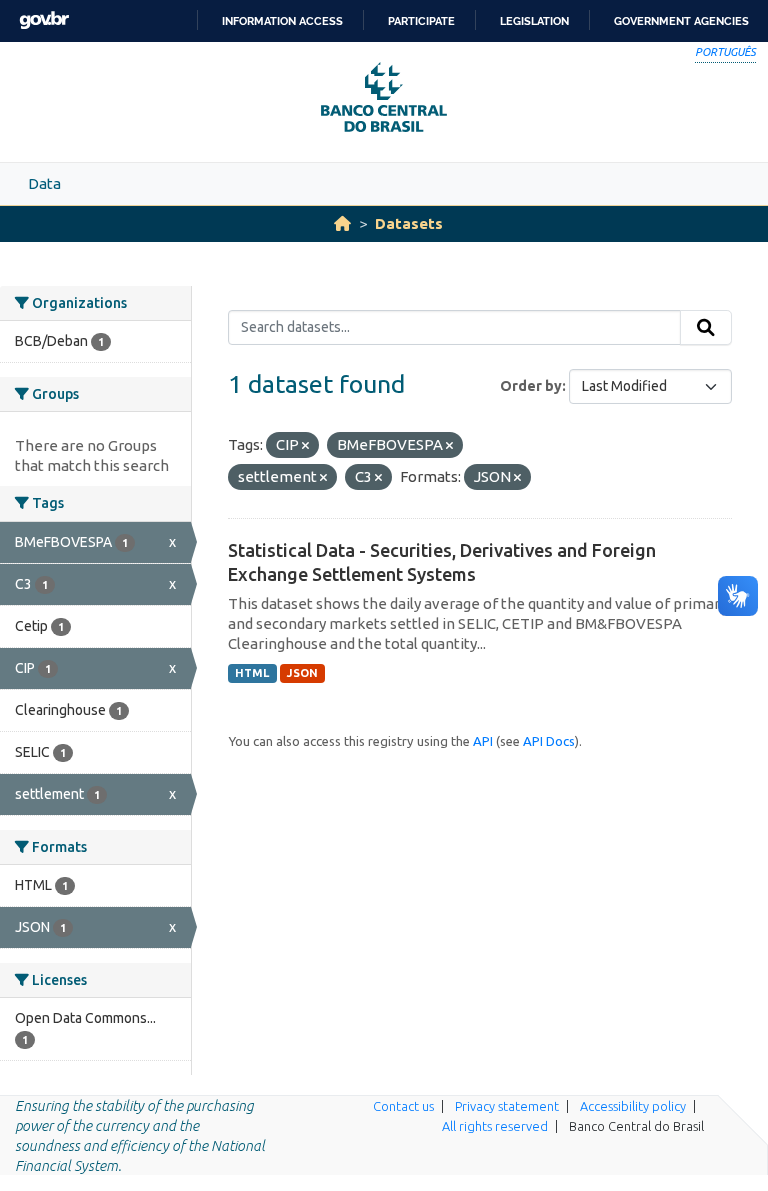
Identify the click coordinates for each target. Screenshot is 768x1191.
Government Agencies (681, 21)
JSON (302, 673)
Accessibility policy (633, 1106)
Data (44, 183)
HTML (252, 673)
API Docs (549, 741)
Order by (531, 386)
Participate (421, 21)
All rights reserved (495, 1126)
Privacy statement (507, 1106)
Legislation (534, 21)
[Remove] (305, 446)
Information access (282, 21)
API (483, 741)
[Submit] (706, 328)
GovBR (44, 20)
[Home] (342, 223)
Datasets (409, 223)
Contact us (403, 1106)
